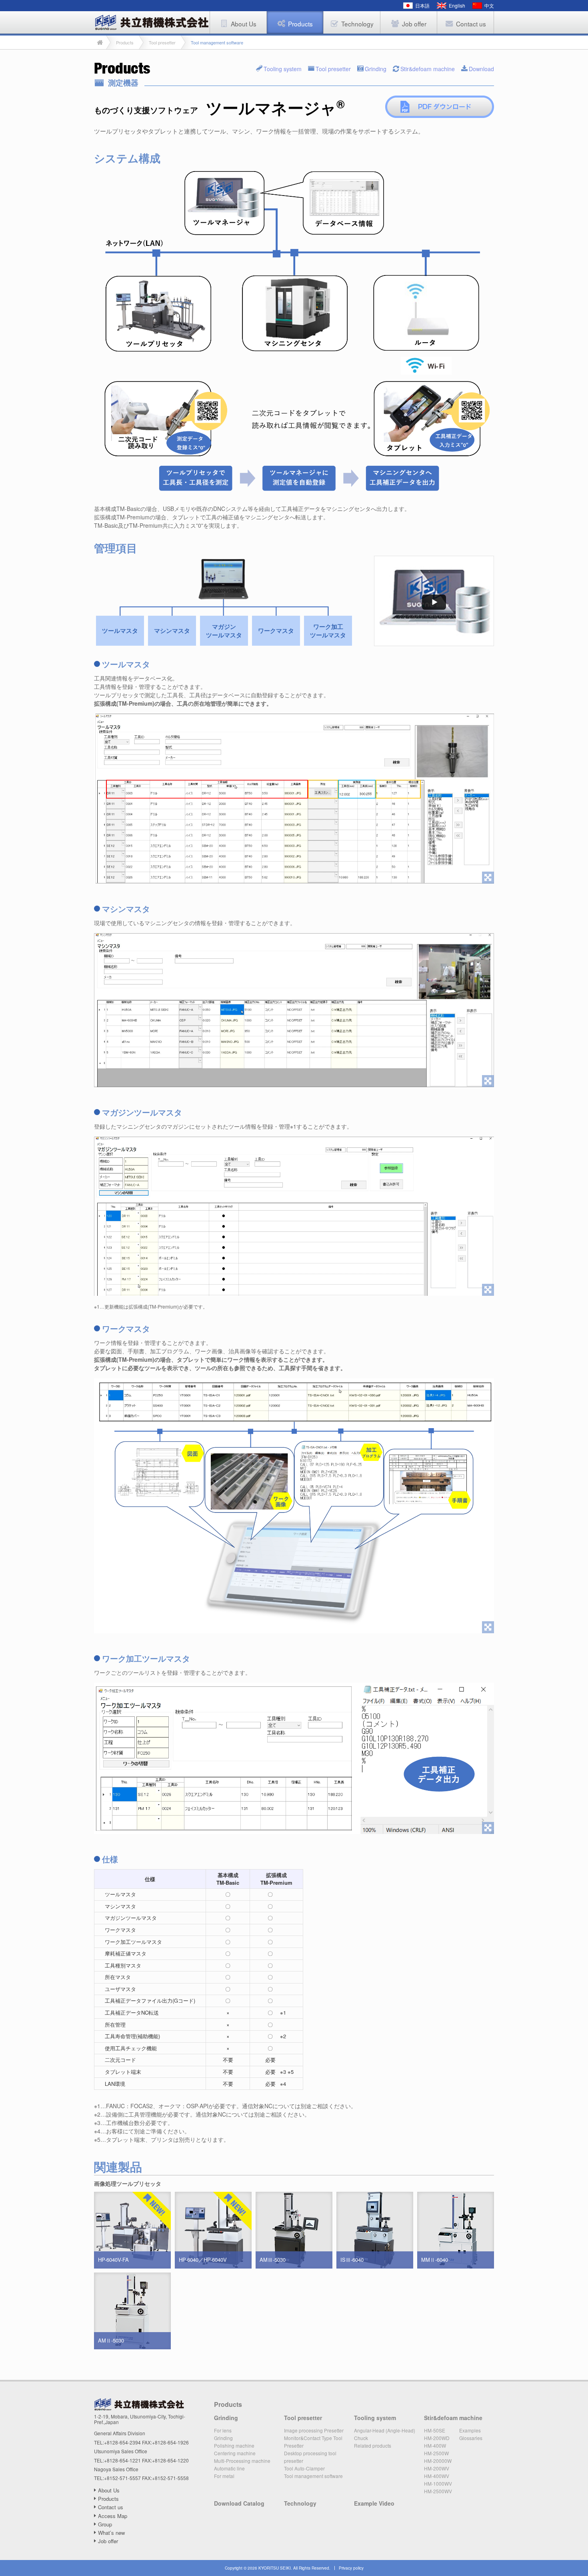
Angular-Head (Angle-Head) (385, 2430)
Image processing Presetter (314, 2430)
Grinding (376, 68)
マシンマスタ (172, 631)
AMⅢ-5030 (273, 2260)
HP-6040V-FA (113, 2260)
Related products (373, 2445)
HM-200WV (437, 2468)
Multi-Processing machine (242, 2461)
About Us (109, 2490)
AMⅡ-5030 (111, 2340)
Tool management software (313, 2476)
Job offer (108, 2541)
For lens (223, 2430)
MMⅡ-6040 (435, 2260)
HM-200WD (437, 2438)
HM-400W (435, 2445)
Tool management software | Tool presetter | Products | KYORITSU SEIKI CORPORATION (152, 22)
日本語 (422, 5)
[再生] (434, 601)
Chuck (361, 2438)
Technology (300, 2503)
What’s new (111, 2533)
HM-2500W (436, 2453)
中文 (489, 5)
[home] (100, 42)
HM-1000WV (438, 2483)
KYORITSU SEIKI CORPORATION (139, 2404)
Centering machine (235, 2453)
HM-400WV (437, 2476)
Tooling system (283, 68)
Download (481, 68)
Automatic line (229, 2468)
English (457, 5)
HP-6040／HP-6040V (203, 2260)
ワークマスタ (276, 631)
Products (108, 2499)
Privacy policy (351, 2568)
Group (105, 2524)
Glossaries (471, 2438)
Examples (470, 2430)
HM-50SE (435, 2430)
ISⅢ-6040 (352, 2260)
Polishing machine (234, 2445)
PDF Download (440, 107)
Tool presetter (333, 68)
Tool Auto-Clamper (304, 2468)
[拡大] (294, 799)
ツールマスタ (120, 631)
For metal (224, 2476)
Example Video (374, 2503)
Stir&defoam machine (428, 68)
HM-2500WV (438, 2491)
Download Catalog (239, 2503)
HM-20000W (438, 2461)
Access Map (113, 2516)
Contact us (111, 2507)
